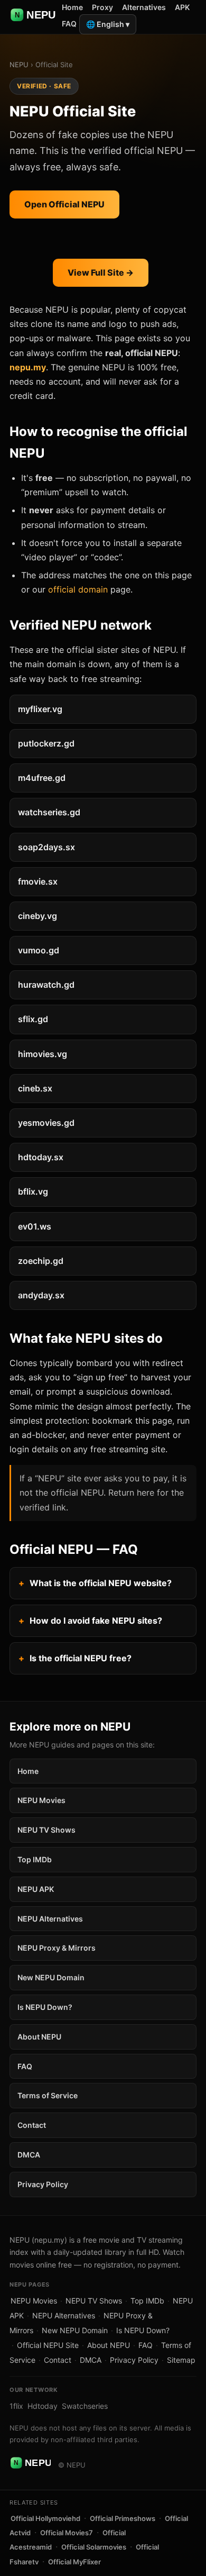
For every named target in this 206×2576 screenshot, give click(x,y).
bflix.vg (33, 1191)
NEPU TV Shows (46, 1830)
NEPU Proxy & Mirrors (57, 1948)
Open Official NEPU (64, 204)
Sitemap (181, 2360)
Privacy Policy (43, 2184)
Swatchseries (85, 2406)
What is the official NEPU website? (101, 1583)
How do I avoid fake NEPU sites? (96, 1621)
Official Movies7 (67, 2533)
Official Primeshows (123, 2518)
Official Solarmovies (94, 2547)
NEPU (19, 65)
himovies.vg (43, 1054)
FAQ (69, 24)
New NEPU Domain (51, 1977)
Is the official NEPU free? (81, 1658)
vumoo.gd (39, 950)
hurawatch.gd (46, 985)
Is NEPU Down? (45, 2007)
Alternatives (144, 7)
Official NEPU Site (48, 2345)
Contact (32, 2125)
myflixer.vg (40, 709)
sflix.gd (33, 1019)
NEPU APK (36, 1889)
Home (72, 7)
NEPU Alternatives (50, 1919)
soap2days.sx (46, 847)
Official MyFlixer (74, 2562)
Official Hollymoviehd (45, 2518)
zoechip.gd (41, 1261)
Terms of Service (48, 2095)
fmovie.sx (38, 881)
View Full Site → (101, 272)
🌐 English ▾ (108, 24)
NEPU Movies (41, 1800)
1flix (16, 2406)
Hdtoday (43, 2406)
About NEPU (39, 2037)
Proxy (102, 7)
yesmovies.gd (46, 1123)
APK (182, 7)
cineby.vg (38, 916)
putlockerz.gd (46, 743)
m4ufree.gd (42, 778)
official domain (78, 589)
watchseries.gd (49, 812)
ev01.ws (35, 1226)
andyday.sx (41, 1295)
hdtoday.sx (41, 1157)
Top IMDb (35, 1859)
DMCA (29, 2155)
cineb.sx (35, 1088)
